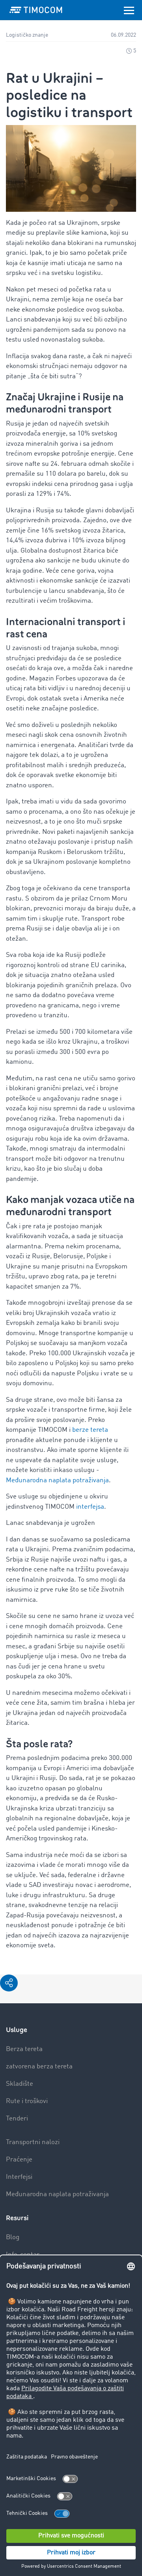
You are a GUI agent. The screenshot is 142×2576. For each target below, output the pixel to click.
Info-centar (23, 2255)
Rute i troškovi (27, 2101)
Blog (13, 2237)
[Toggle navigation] (129, 10)
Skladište (20, 2084)
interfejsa (90, 1507)
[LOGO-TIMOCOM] (36, 10)
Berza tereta (24, 2049)
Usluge (17, 2030)
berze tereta (90, 1430)
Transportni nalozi (33, 2142)
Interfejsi (19, 2177)
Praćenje (19, 2160)
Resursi (17, 2218)
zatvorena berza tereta (39, 2067)
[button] (9, 1983)
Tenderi (17, 2119)
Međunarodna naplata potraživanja (57, 1480)
